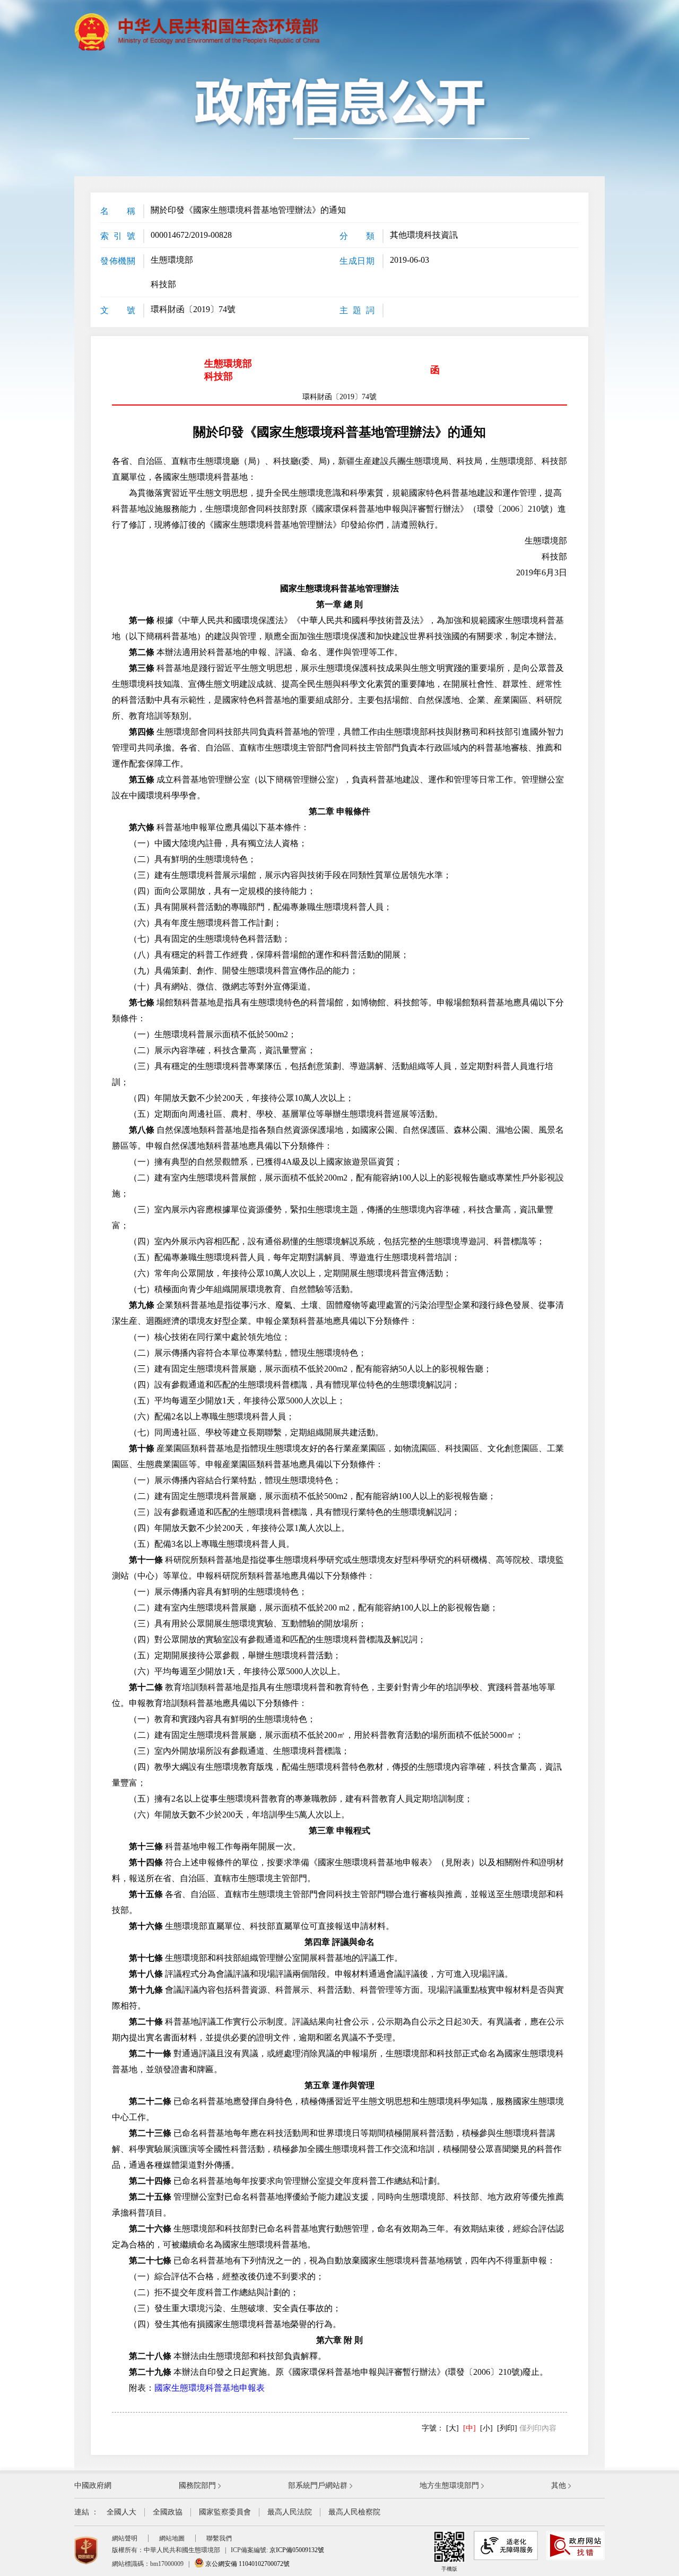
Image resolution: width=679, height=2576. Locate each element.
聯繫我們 (219, 2538)
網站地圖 (172, 2538)
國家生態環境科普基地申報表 (210, 2388)
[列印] (507, 2428)
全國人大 (121, 2512)
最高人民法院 (290, 2512)
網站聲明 (125, 2538)
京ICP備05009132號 (297, 2550)
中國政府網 (93, 2485)
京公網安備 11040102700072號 (247, 2564)
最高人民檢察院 (354, 2512)
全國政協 (168, 2512)
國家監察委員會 (225, 2512)
